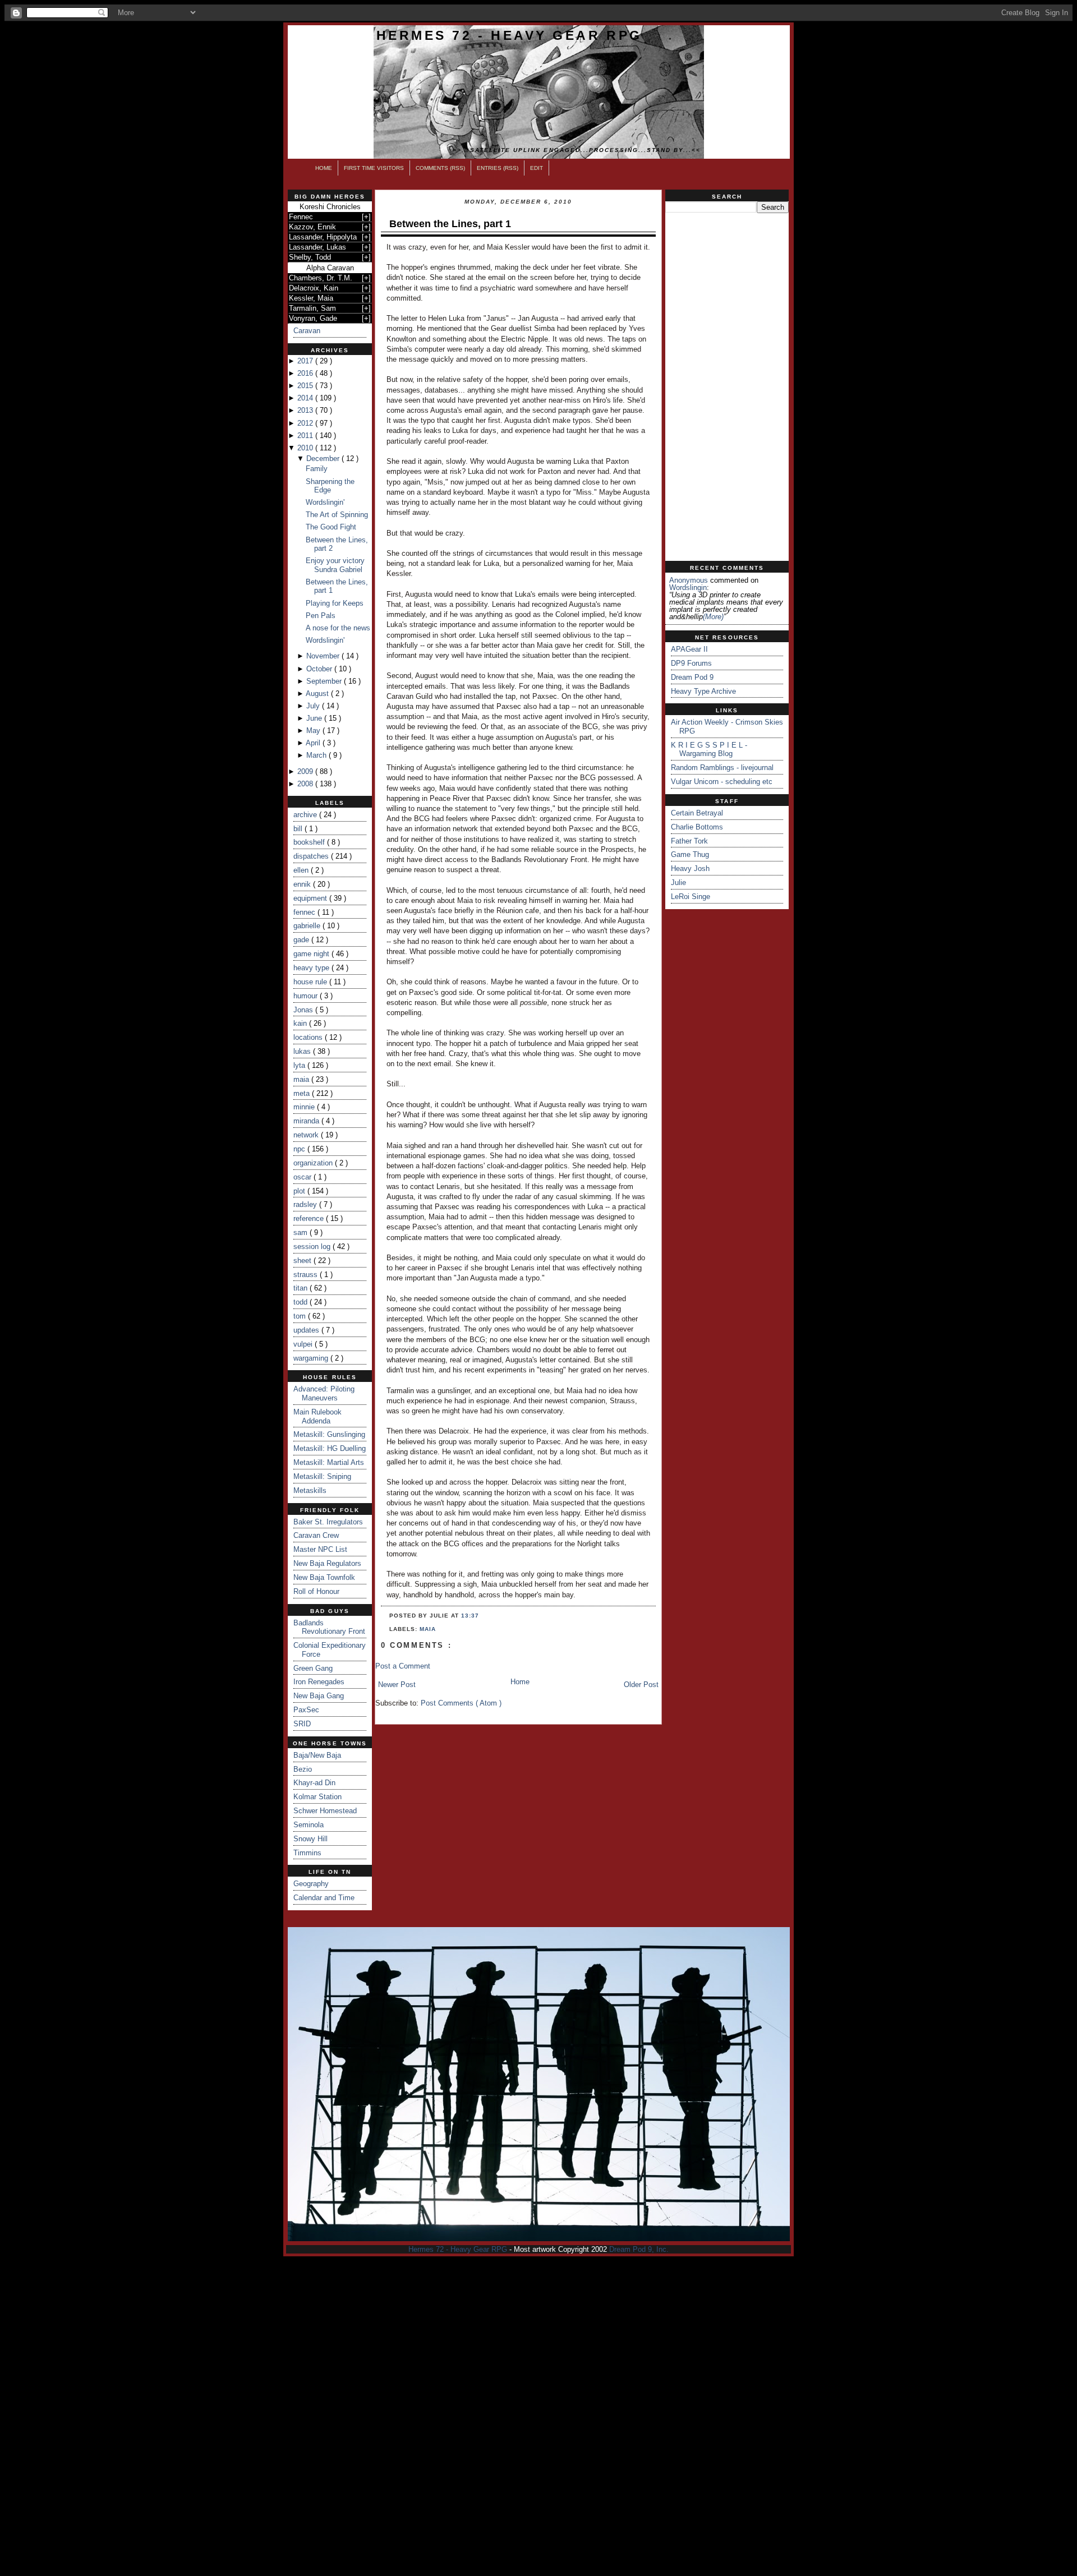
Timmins (307, 1853)
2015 (306, 386)
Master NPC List (320, 1549)
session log (313, 1246)
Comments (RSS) (440, 168)
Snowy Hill (310, 1839)
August (318, 693)
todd (302, 1302)
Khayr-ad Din (314, 1783)
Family (317, 469)
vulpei (304, 1344)
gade (302, 940)
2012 (306, 423)
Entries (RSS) (498, 168)
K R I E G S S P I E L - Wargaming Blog (709, 750)
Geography (311, 1884)
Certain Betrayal (697, 813)
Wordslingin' (325, 502)
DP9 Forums (691, 663)
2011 (306, 436)
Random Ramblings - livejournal (722, 768)
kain (301, 1023)
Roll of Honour (316, 1591)
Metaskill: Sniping (322, 1476)
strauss (307, 1275)
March (317, 755)
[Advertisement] (727, 387)
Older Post (641, 1685)
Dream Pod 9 (692, 677)
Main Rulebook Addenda (317, 1416)
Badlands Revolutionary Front (329, 1627)
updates (307, 1330)
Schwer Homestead (325, 1811)
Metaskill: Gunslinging (329, 1434)
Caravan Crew (316, 1535)
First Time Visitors (374, 168)
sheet (303, 1261)
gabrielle (308, 926)
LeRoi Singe (691, 897)
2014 (306, 398)
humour (307, 996)
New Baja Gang (319, 1696)
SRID (302, 1724)
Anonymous (689, 580)
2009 (306, 771)
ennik (303, 884)
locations (309, 1037)
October (320, 669)
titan (302, 1288)
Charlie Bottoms (697, 827)
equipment (311, 898)
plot (300, 1191)
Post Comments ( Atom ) (461, 1703)
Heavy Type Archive (703, 691)
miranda (307, 1121)
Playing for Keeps (335, 603)
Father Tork (689, 841)
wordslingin (688, 587)
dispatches (312, 856)
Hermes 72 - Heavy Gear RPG (509, 35)
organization (314, 1163)
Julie (678, 883)
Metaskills (310, 1490)
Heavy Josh (690, 868)
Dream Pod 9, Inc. (639, 2249)
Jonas (304, 1010)
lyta (300, 1065)
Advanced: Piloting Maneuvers (324, 1393)
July (314, 706)
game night (312, 954)
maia (302, 1079)
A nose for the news (338, 628)
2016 (306, 373)
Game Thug (690, 854)
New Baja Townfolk (324, 1577)
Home (324, 168)
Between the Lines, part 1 (450, 224)
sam (302, 1232)
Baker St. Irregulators (328, 1522)
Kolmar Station (317, 1797)
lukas (303, 1051)
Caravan (307, 331)
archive (306, 815)
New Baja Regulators (327, 1563)
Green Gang (313, 1668)
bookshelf (310, 842)
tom (301, 1316)
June (315, 718)
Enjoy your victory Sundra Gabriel (335, 565)
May (314, 731)
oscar (303, 1177)
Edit (537, 168)
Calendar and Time (324, 1898)
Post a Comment (403, 1666)
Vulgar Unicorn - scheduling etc (722, 782)
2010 (306, 448)
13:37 (470, 1616)
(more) (713, 617)
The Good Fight (331, 527)
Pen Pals (321, 616)
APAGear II (689, 649)
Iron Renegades (319, 1682)
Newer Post (397, 1685)
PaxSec (306, 1710)
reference (310, 1218)
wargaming (312, 1358)
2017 (306, 361)
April (314, 743)
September (325, 681)
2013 (306, 410)
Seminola (309, 1825)
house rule (311, 982)
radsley (306, 1204)
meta (303, 1093)
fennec (305, 912)
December (324, 458)
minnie (305, 1107)
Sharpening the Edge (330, 486)
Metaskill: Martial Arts (329, 1462)
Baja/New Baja (317, 1755)
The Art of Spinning (337, 515)
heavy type (312, 968)
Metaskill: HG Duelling (330, 1448)
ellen (302, 870)
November (324, 656)
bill (299, 829)
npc (300, 1149)
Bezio (303, 1769)
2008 (306, 784)
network (307, 1135)
